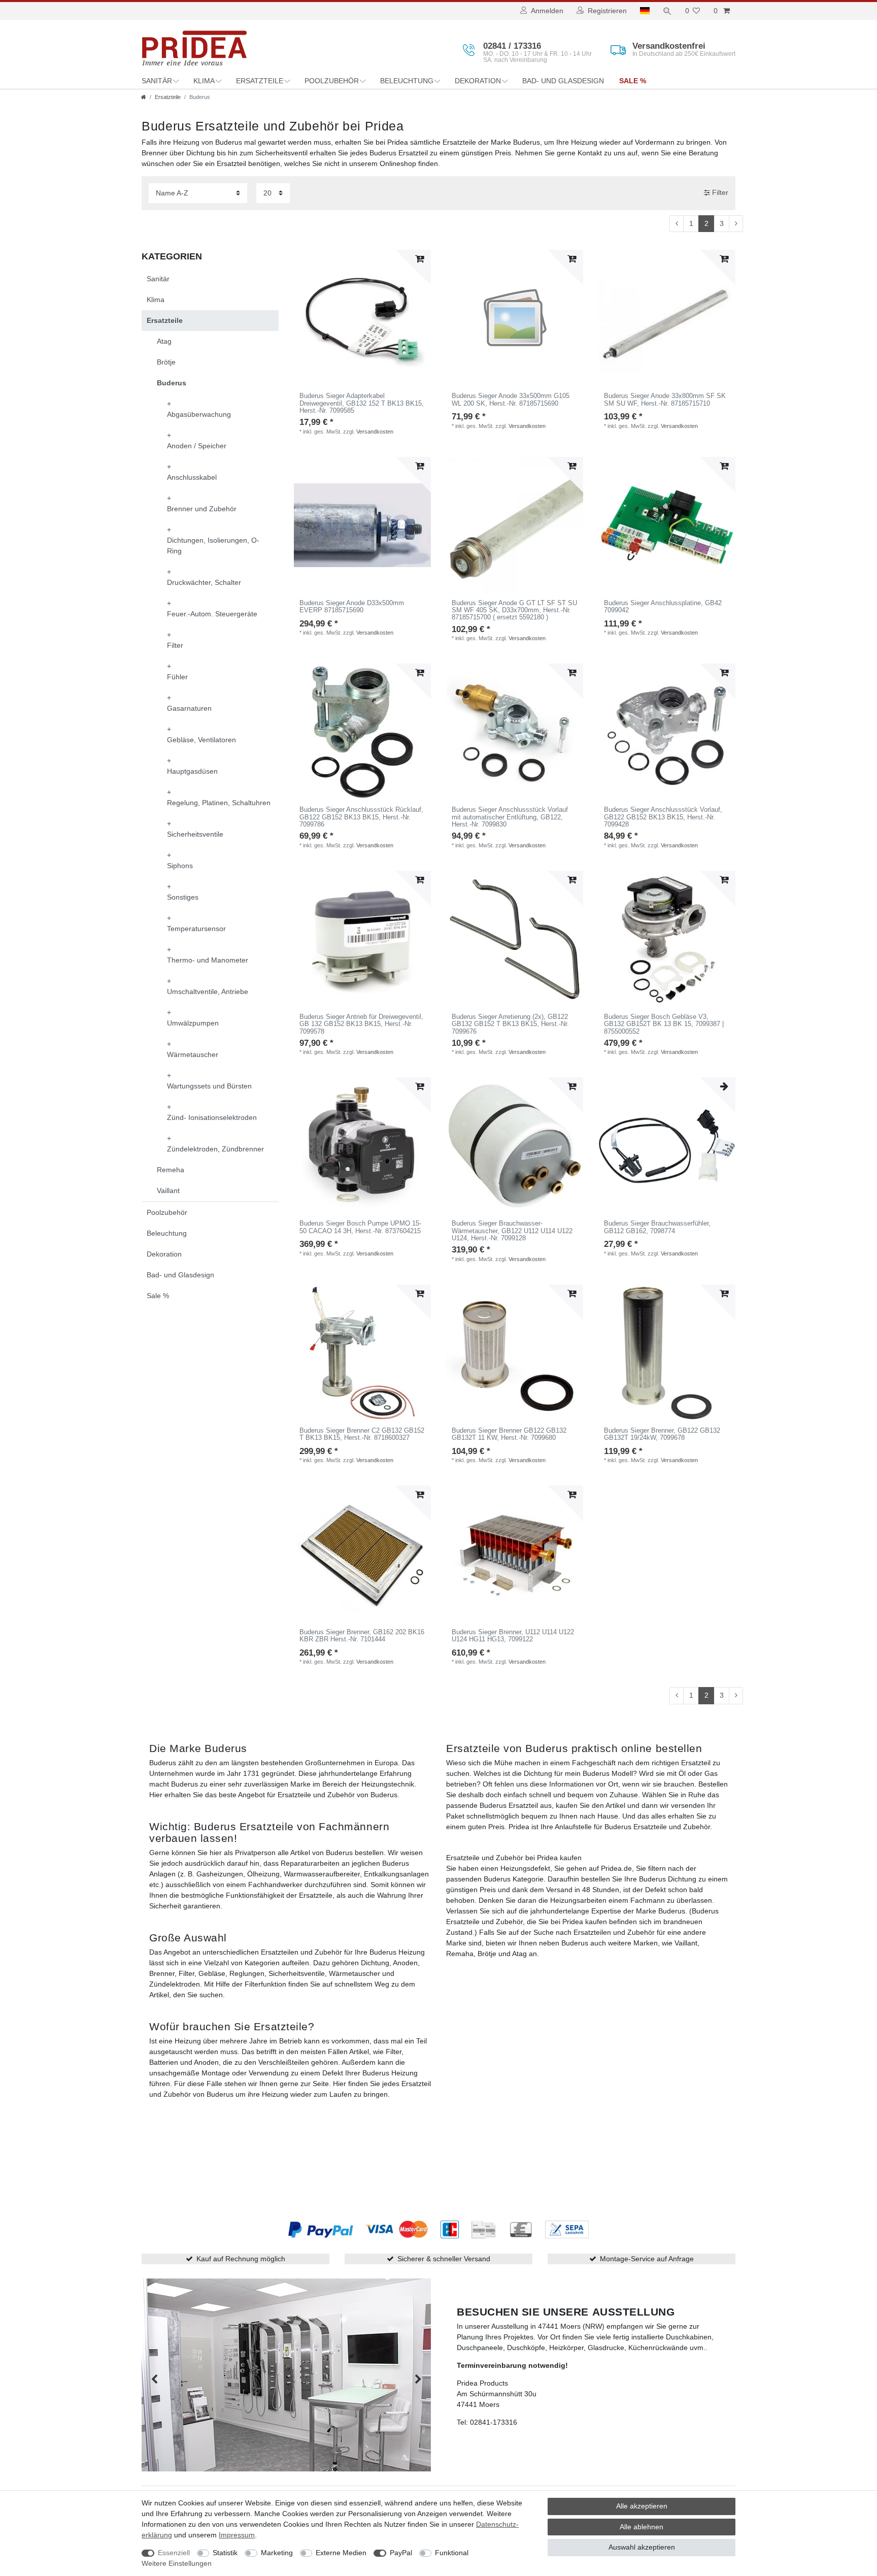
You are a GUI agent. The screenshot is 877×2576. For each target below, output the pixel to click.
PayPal (401, 2553)
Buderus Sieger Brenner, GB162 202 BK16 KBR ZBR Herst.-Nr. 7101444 (362, 1636)
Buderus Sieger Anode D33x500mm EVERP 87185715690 (352, 607)
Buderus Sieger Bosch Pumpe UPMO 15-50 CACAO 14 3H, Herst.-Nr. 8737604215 (360, 1227)
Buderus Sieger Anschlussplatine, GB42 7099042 (663, 607)
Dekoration (478, 81)
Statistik (225, 2553)
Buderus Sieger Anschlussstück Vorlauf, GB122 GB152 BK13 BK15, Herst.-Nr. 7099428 (663, 817)
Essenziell (174, 2553)
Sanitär (157, 81)
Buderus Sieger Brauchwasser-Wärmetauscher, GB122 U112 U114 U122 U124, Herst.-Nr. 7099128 (512, 1231)
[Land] (645, 11)
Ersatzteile (260, 81)
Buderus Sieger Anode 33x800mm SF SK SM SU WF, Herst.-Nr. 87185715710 (665, 400)
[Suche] (667, 11)
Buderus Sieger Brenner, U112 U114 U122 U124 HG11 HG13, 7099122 (513, 1636)
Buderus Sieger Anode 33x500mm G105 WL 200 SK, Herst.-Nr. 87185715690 (511, 400)
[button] (154, 2380)
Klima (204, 81)
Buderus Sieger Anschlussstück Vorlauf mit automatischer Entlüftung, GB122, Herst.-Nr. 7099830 (510, 817)
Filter (719, 192)
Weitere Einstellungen (177, 2563)
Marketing (277, 2553)
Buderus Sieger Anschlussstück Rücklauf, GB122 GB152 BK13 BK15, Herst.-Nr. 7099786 (361, 817)
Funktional (452, 2553)
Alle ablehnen (642, 2527)
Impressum (237, 2535)
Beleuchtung (407, 81)
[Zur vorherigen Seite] (677, 224)
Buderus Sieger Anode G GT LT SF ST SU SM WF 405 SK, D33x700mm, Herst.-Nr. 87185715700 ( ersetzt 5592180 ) (514, 610)
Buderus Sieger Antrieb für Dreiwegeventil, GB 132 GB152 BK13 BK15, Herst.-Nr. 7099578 (361, 1024)
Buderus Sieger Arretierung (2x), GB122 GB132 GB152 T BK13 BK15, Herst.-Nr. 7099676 (510, 1024)
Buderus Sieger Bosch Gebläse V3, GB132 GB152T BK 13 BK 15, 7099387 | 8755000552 (664, 1024)
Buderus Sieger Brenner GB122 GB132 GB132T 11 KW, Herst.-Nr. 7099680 (509, 1434)
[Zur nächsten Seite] (736, 224)
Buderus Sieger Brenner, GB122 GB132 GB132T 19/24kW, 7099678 (662, 1434)
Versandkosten (375, 432)
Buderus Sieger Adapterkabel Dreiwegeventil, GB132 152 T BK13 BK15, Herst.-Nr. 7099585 (362, 403)
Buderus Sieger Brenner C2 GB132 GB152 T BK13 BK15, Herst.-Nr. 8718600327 (362, 1434)
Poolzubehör (332, 81)
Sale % (633, 81)
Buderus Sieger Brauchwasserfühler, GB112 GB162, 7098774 (657, 1227)
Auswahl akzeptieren (642, 2547)
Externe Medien (341, 2553)
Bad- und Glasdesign (563, 81)
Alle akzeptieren (642, 2506)
